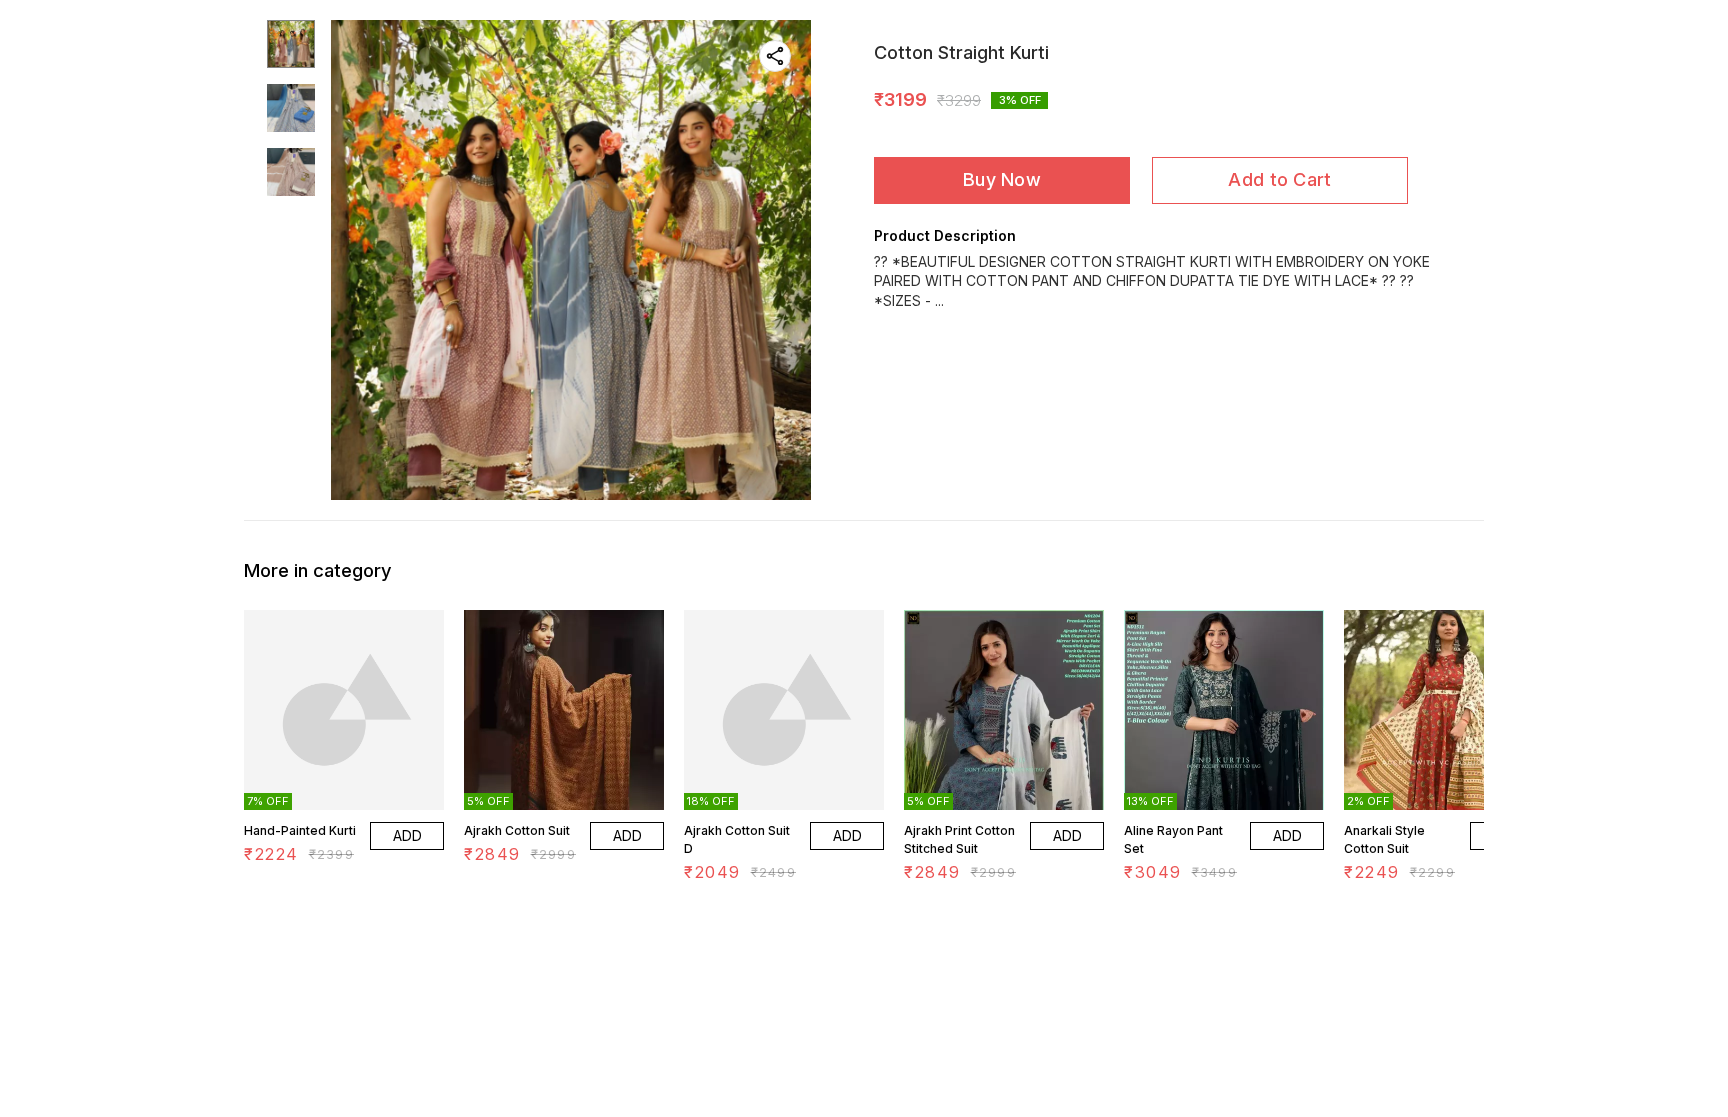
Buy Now (1002, 179)
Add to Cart (1279, 179)
